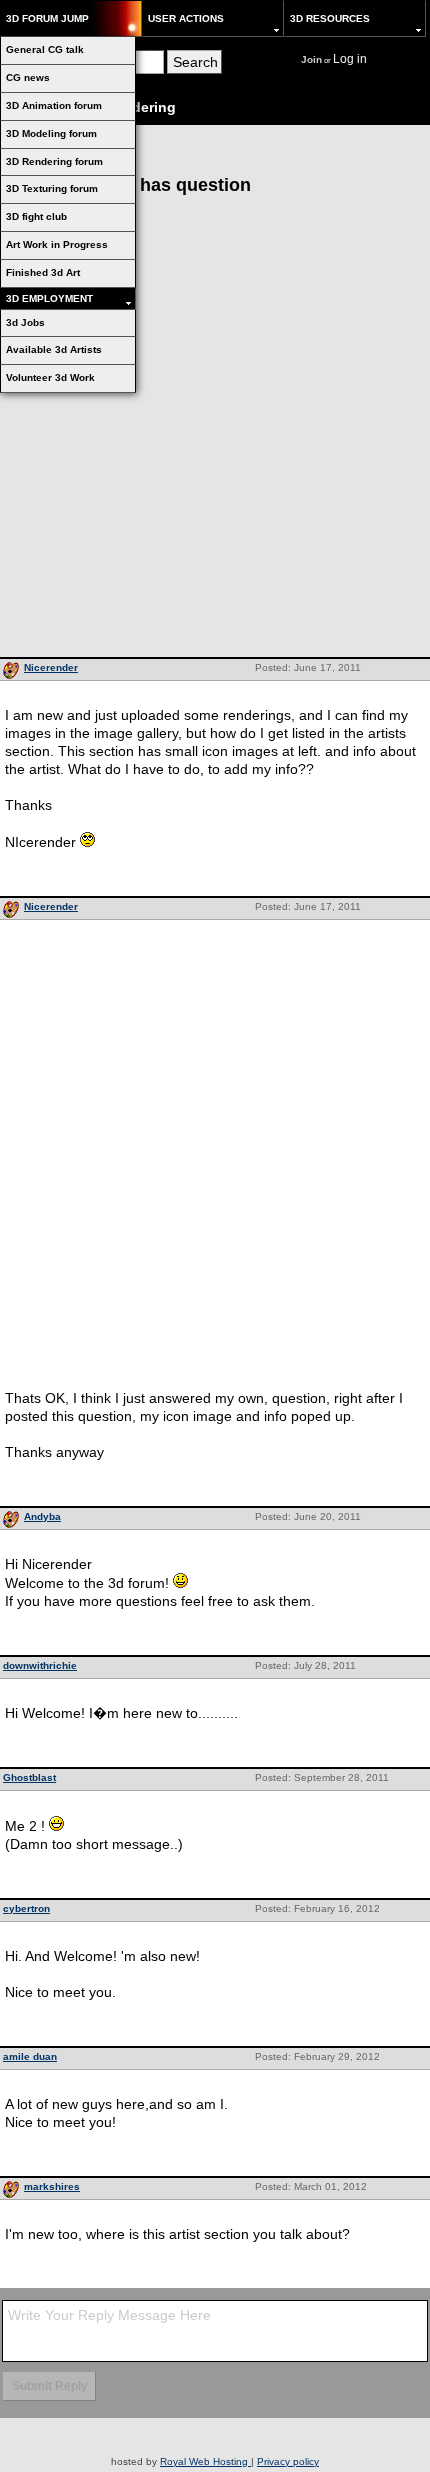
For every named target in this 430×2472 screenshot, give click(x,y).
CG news (28, 77)
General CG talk (45, 49)
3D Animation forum (54, 105)
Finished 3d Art (43, 272)
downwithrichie (40, 1665)
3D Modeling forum (51, 133)
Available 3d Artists (54, 349)
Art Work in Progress (57, 244)
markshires (52, 2186)
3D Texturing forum (52, 188)
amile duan (30, 2056)
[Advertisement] (215, 432)
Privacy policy (288, 2461)
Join (311, 59)
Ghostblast (29, 1777)
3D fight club (36, 216)
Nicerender (51, 667)
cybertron (26, 1908)
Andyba (42, 1516)
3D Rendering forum (54, 161)
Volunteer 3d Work (50, 377)
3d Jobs (25, 322)
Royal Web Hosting (205, 2461)
